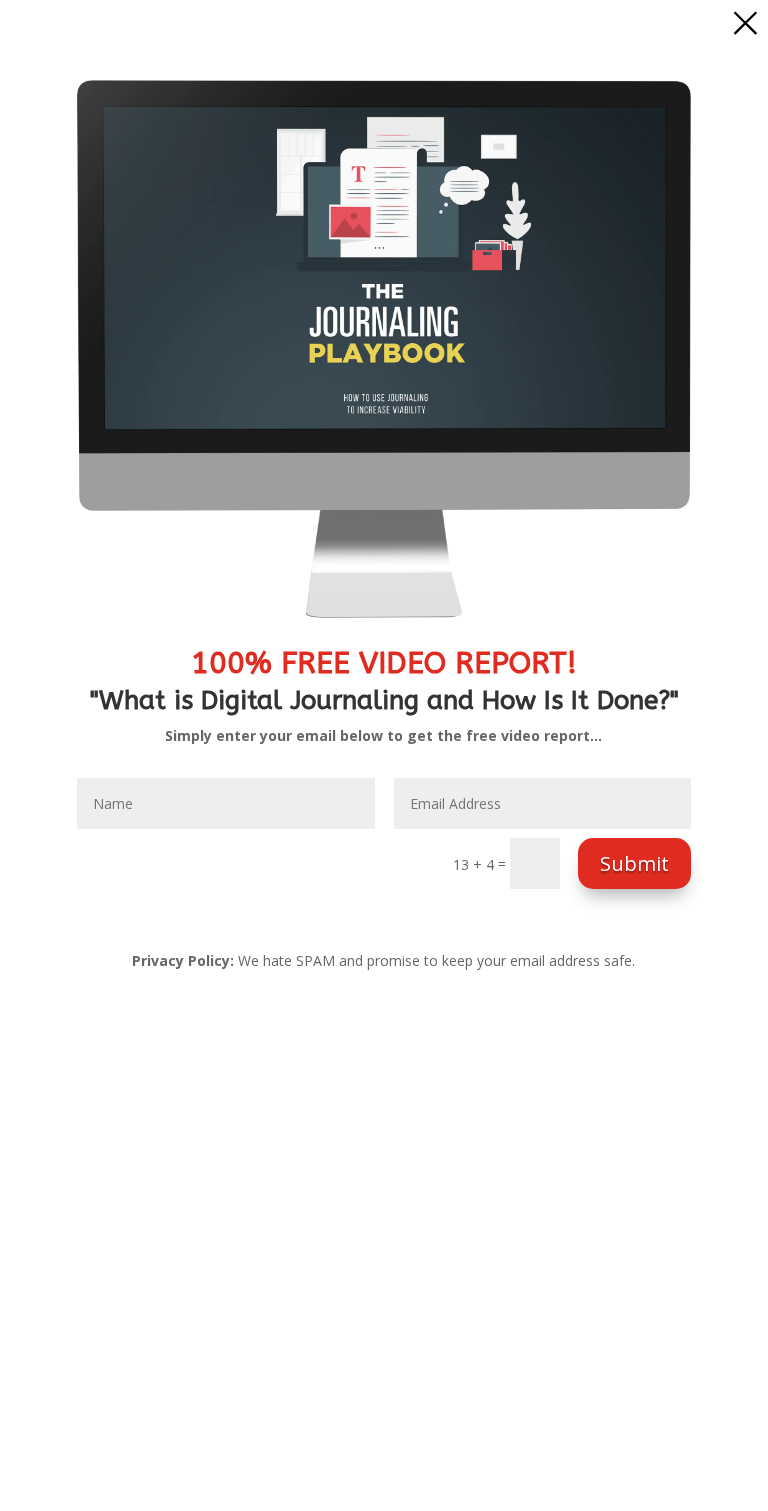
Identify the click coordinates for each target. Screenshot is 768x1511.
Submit (634, 863)
